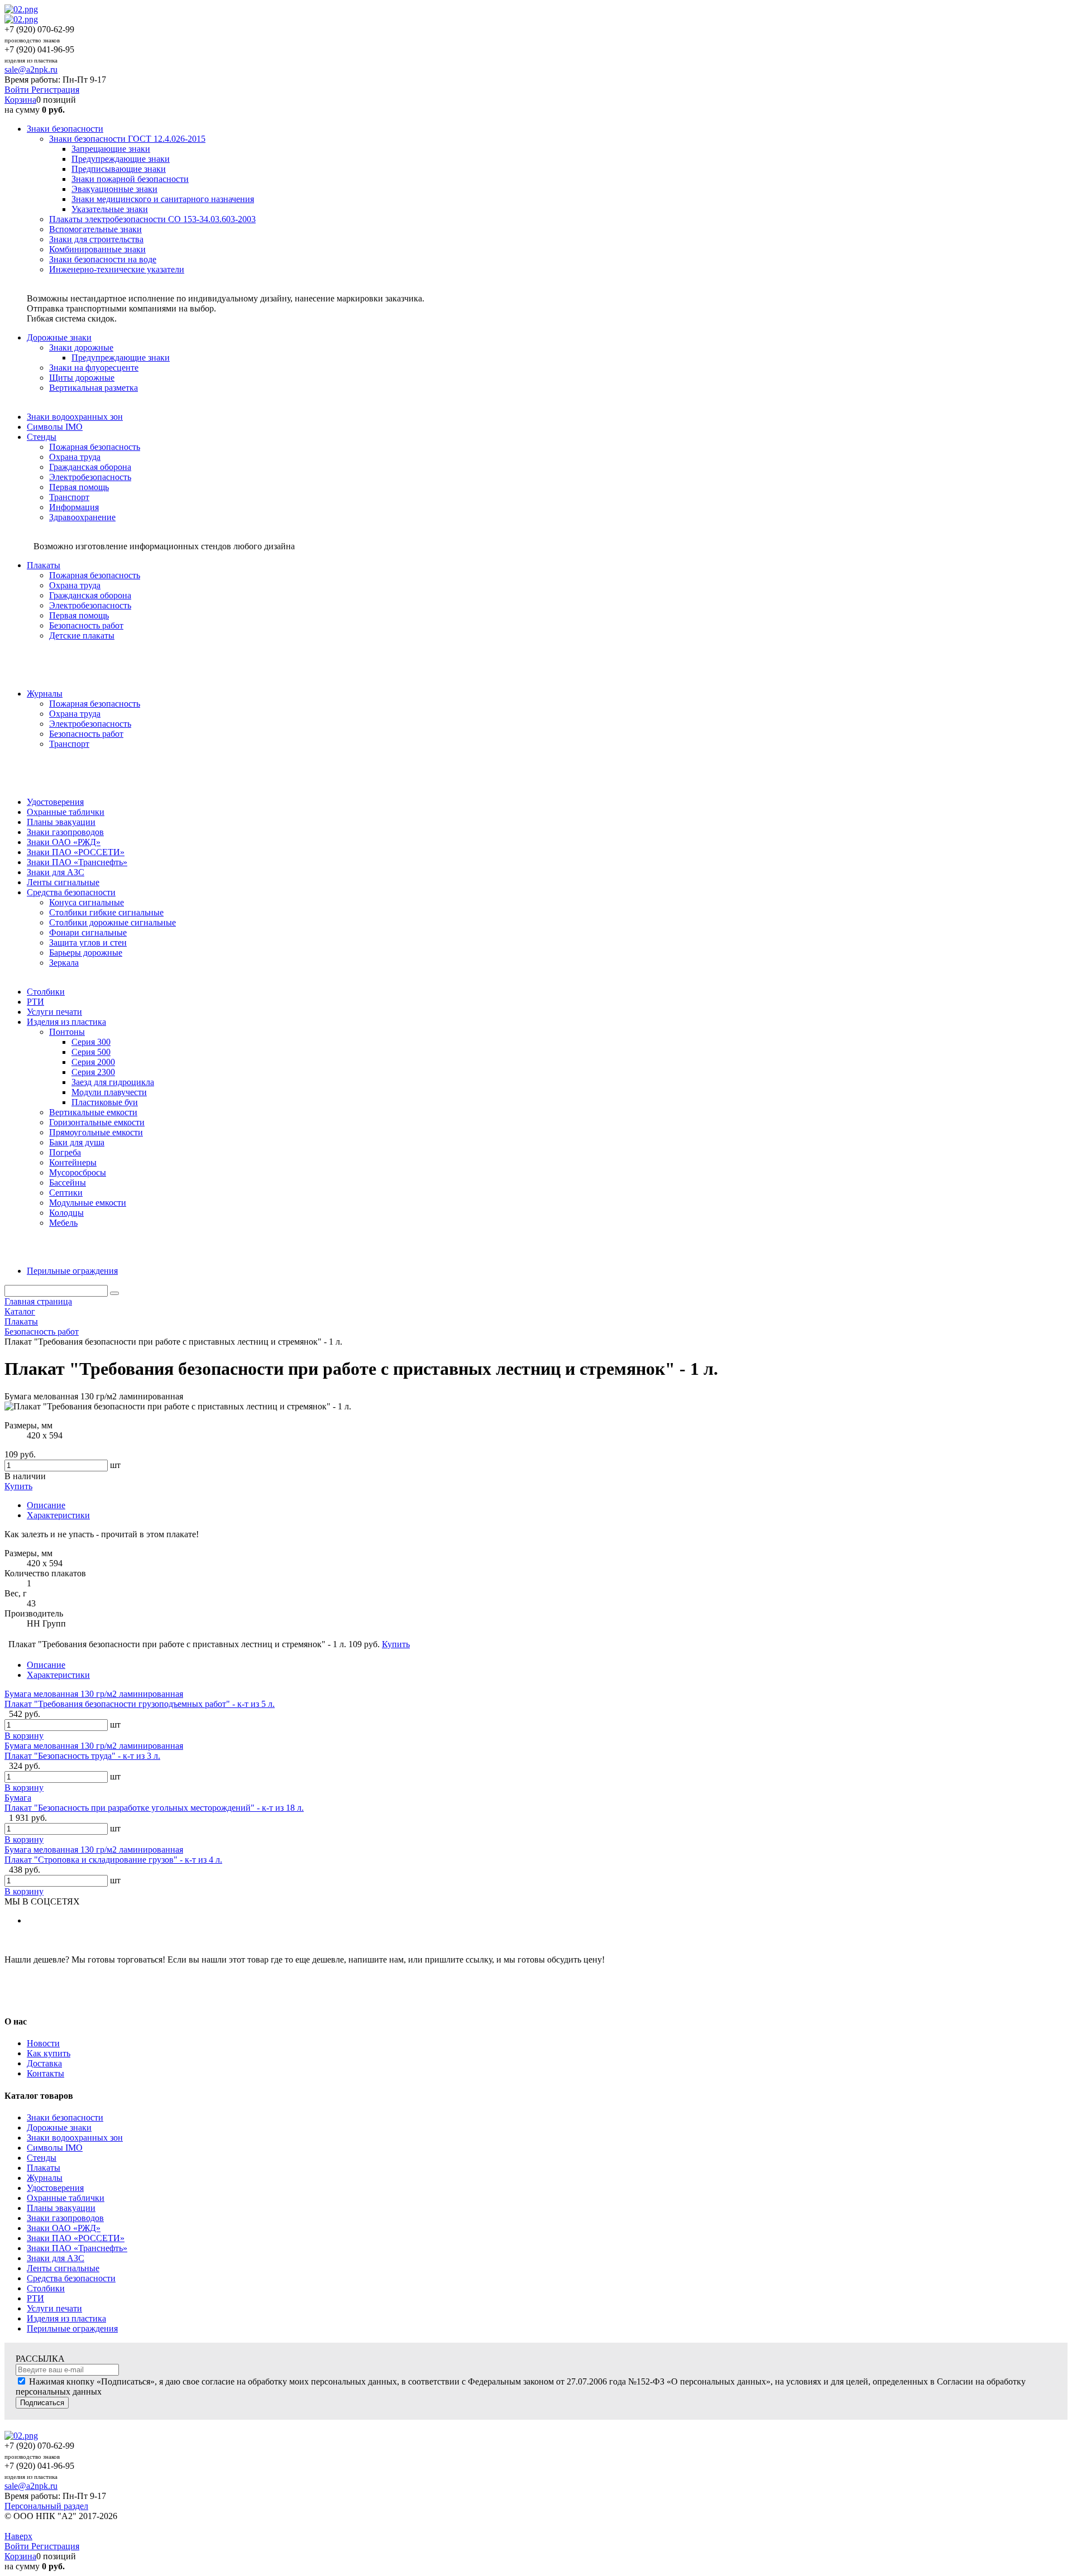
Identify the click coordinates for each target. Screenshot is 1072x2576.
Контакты (46, 2073)
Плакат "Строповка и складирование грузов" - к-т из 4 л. (113, 1860)
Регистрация (55, 90)
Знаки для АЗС (56, 2258)
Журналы (45, 2178)
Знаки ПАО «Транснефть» (77, 2248)
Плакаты (44, 2168)
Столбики (46, 2288)
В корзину (24, 1736)
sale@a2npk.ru (31, 69)
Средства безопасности (71, 2278)
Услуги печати (54, 2308)
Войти (18, 90)
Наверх (18, 2536)
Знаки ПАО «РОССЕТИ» (76, 2238)
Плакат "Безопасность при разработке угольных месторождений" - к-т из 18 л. (154, 1808)
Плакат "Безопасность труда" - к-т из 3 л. (82, 1756)
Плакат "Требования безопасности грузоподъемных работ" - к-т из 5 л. (140, 1704)
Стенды (42, 2158)
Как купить (49, 2053)
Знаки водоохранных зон (75, 2138)
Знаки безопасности (65, 2117)
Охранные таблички (66, 2198)
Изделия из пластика (66, 2318)
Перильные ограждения (72, 2328)
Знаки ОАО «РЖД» (64, 2228)
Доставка (44, 2063)
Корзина (20, 100)
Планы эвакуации (61, 2208)
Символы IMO (55, 2148)
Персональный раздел (46, 2506)
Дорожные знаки (59, 2128)
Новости (43, 2043)
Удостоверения (55, 2188)
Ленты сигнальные (63, 2268)
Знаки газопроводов (65, 2218)
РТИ (35, 2298)
